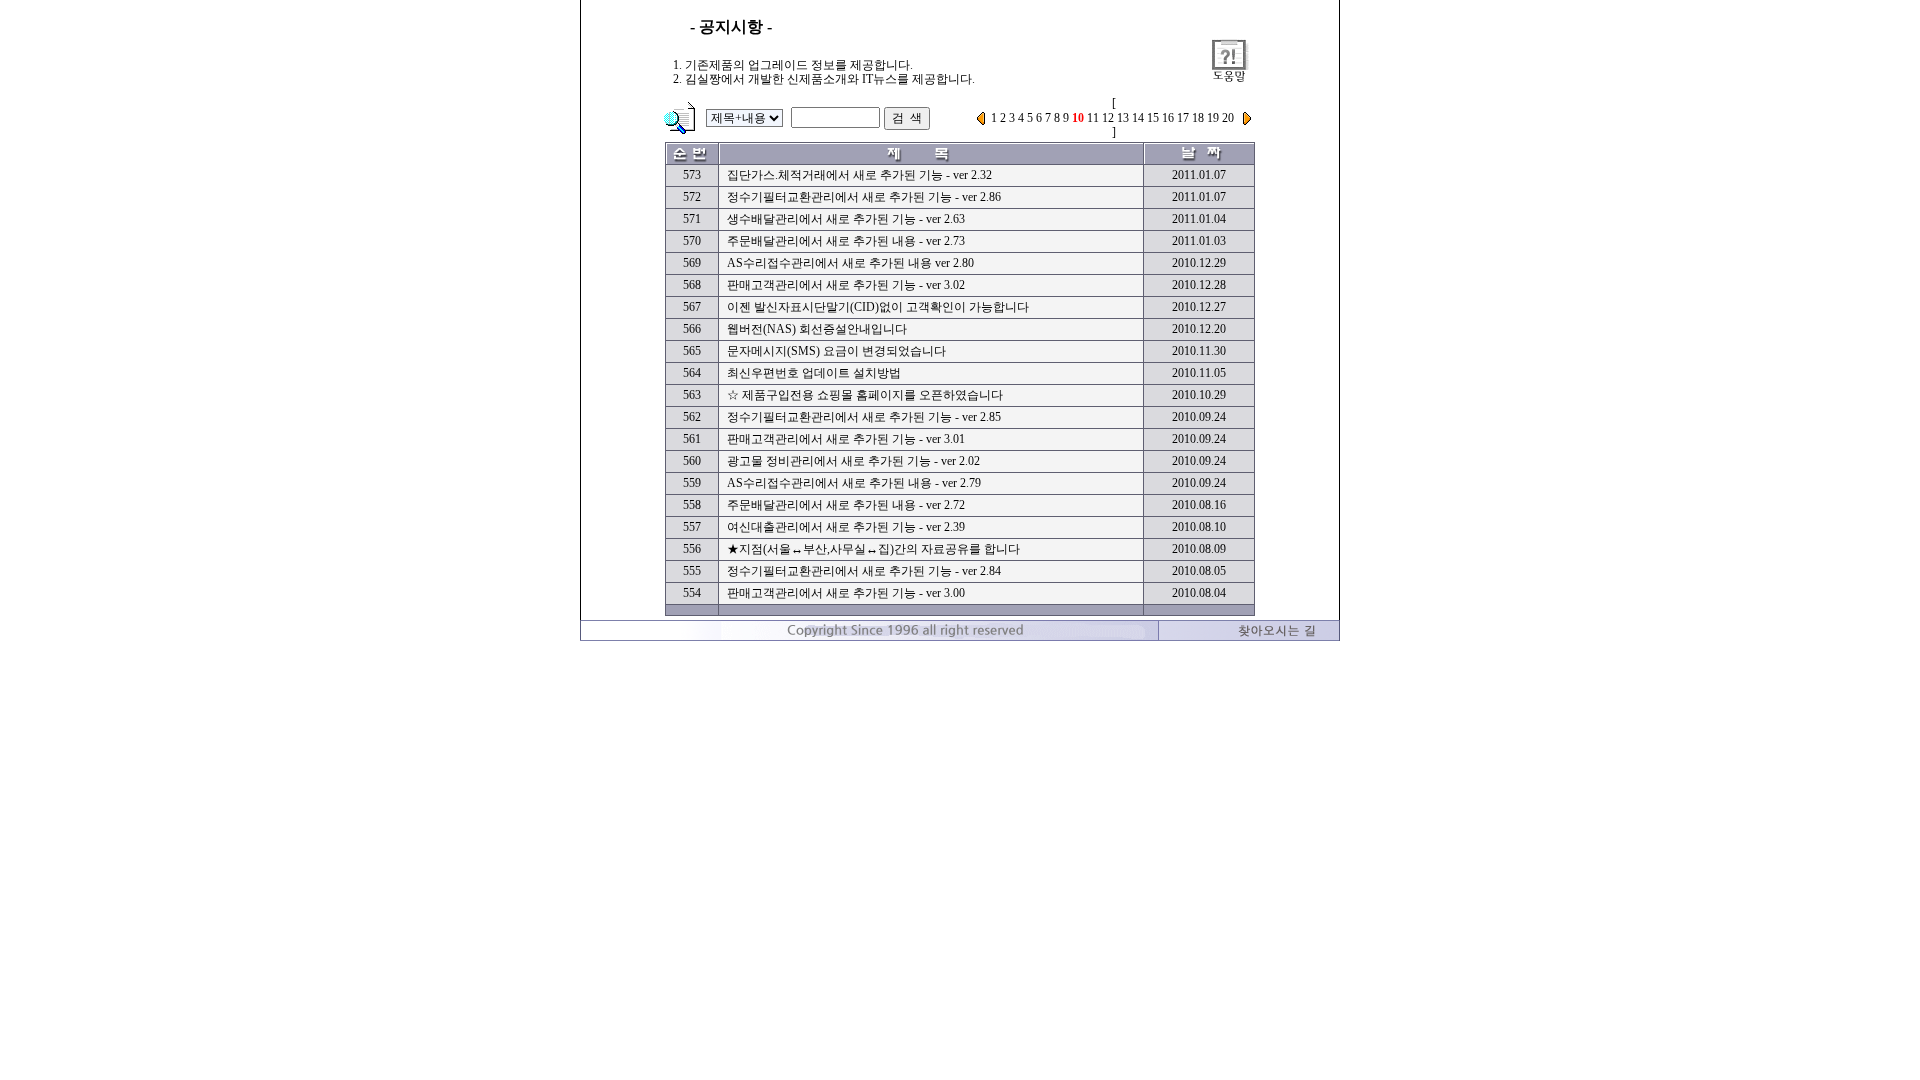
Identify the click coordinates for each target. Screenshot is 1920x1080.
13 (1123, 118)
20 (1228, 118)
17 (1183, 118)
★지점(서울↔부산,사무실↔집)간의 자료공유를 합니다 (873, 549)
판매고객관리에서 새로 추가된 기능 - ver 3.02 (846, 285)
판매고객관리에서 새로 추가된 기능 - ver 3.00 (846, 593)
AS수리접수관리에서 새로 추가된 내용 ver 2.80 (850, 263)
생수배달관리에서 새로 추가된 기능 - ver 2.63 (846, 219)
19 (1213, 118)
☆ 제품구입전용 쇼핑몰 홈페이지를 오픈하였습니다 (865, 395)
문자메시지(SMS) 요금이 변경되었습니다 (836, 351)
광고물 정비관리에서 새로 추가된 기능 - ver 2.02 (853, 461)
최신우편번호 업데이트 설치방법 (814, 373)
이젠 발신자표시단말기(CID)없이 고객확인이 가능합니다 (878, 307)
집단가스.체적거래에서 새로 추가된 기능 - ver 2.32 (859, 175)
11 (1093, 118)
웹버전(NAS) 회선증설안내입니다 (817, 329)
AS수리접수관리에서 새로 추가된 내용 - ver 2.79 (854, 483)
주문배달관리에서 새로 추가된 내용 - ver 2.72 (846, 505)
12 (1108, 118)
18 (1198, 118)
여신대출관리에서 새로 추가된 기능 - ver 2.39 (846, 527)
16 (1168, 118)
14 (1138, 118)
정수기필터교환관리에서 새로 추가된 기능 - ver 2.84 (864, 571)
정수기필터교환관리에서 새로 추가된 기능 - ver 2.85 (864, 417)
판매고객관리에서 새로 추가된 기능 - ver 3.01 (846, 439)
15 (1153, 118)
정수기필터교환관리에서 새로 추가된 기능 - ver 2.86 (864, 197)
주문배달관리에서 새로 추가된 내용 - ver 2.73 (846, 241)
